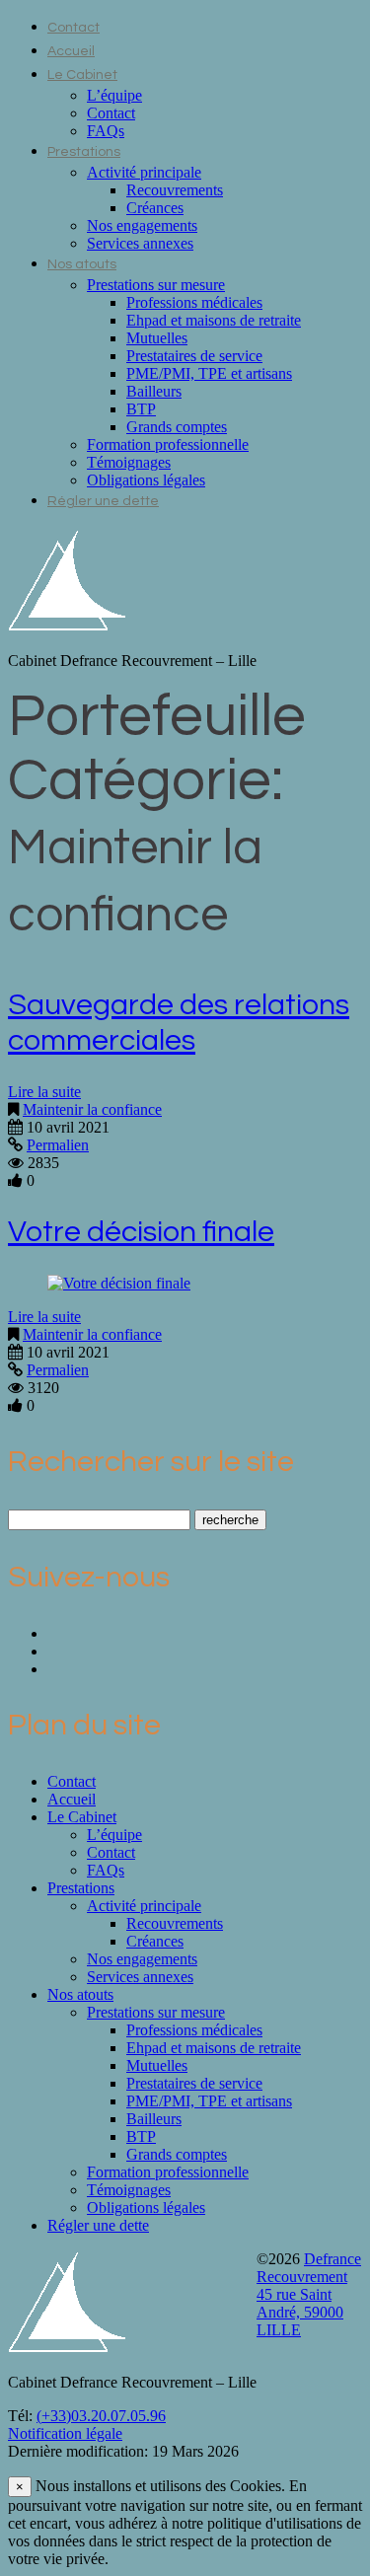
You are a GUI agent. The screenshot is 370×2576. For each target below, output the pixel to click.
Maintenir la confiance (92, 1109)
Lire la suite (44, 1092)
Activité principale (144, 172)
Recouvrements (175, 190)
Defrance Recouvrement (309, 2268)
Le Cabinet (82, 75)
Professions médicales (194, 302)
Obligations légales (146, 480)
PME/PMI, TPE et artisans (209, 373)
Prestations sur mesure (156, 285)
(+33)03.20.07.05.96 (101, 2416)
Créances (155, 208)
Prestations (84, 152)
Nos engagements (142, 225)
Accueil (71, 51)
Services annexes (140, 243)
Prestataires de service (194, 356)
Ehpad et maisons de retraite (214, 320)
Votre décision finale (141, 1232)
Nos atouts (82, 264)
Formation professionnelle (168, 444)
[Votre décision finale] (119, 1283)
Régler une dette (103, 501)
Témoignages (129, 462)
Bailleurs (154, 391)
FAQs (106, 131)
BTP (141, 409)
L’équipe (114, 95)
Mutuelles (157, 338)
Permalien (58, 1145)
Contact (74, 28)
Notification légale (65, 2433)
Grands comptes (177, 427)
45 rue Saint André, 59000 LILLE (300, 2312)
